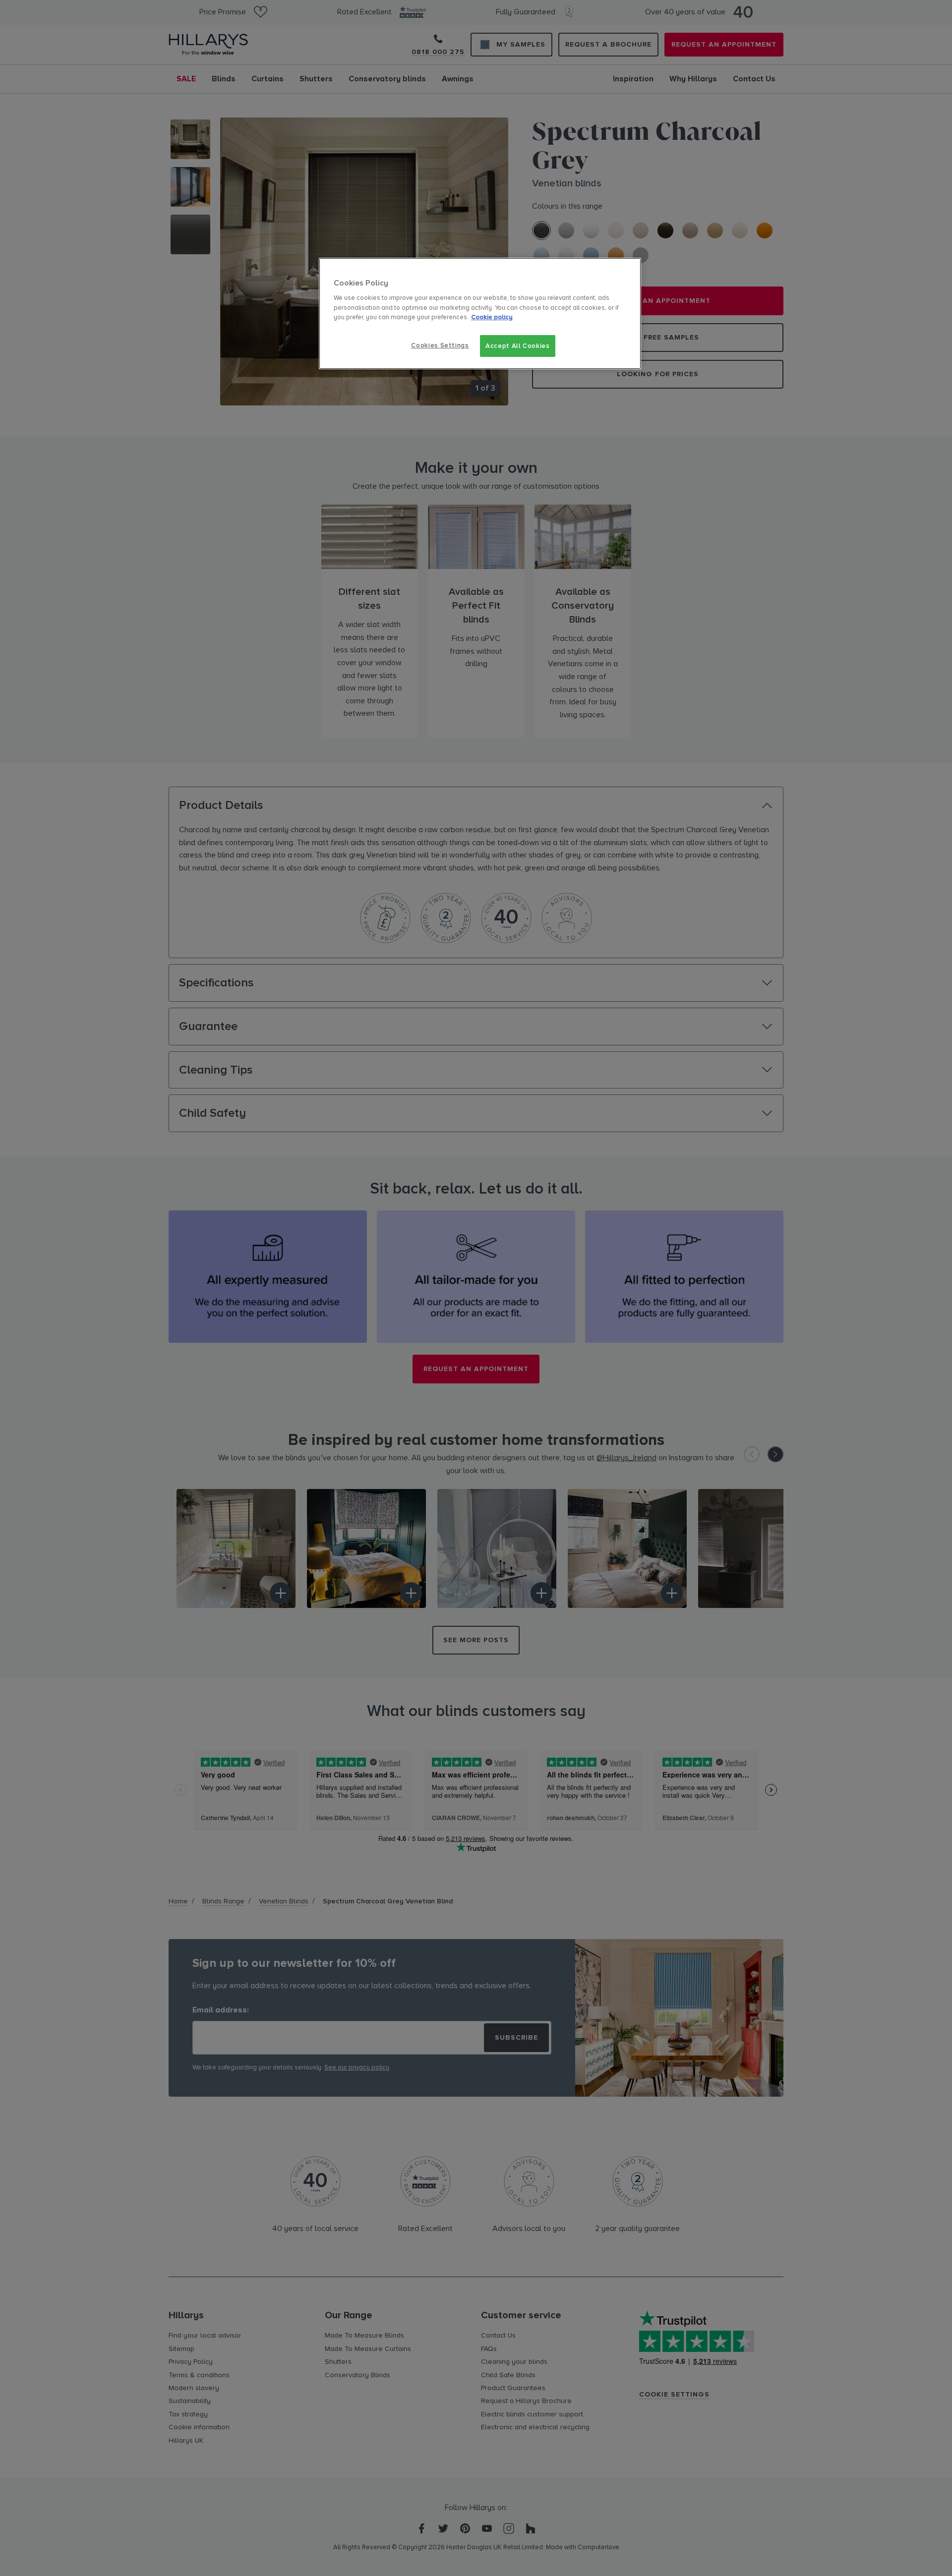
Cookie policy (492, 317)
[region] (480, 314)
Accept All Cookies (518, 346)
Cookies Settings (440, 345)
